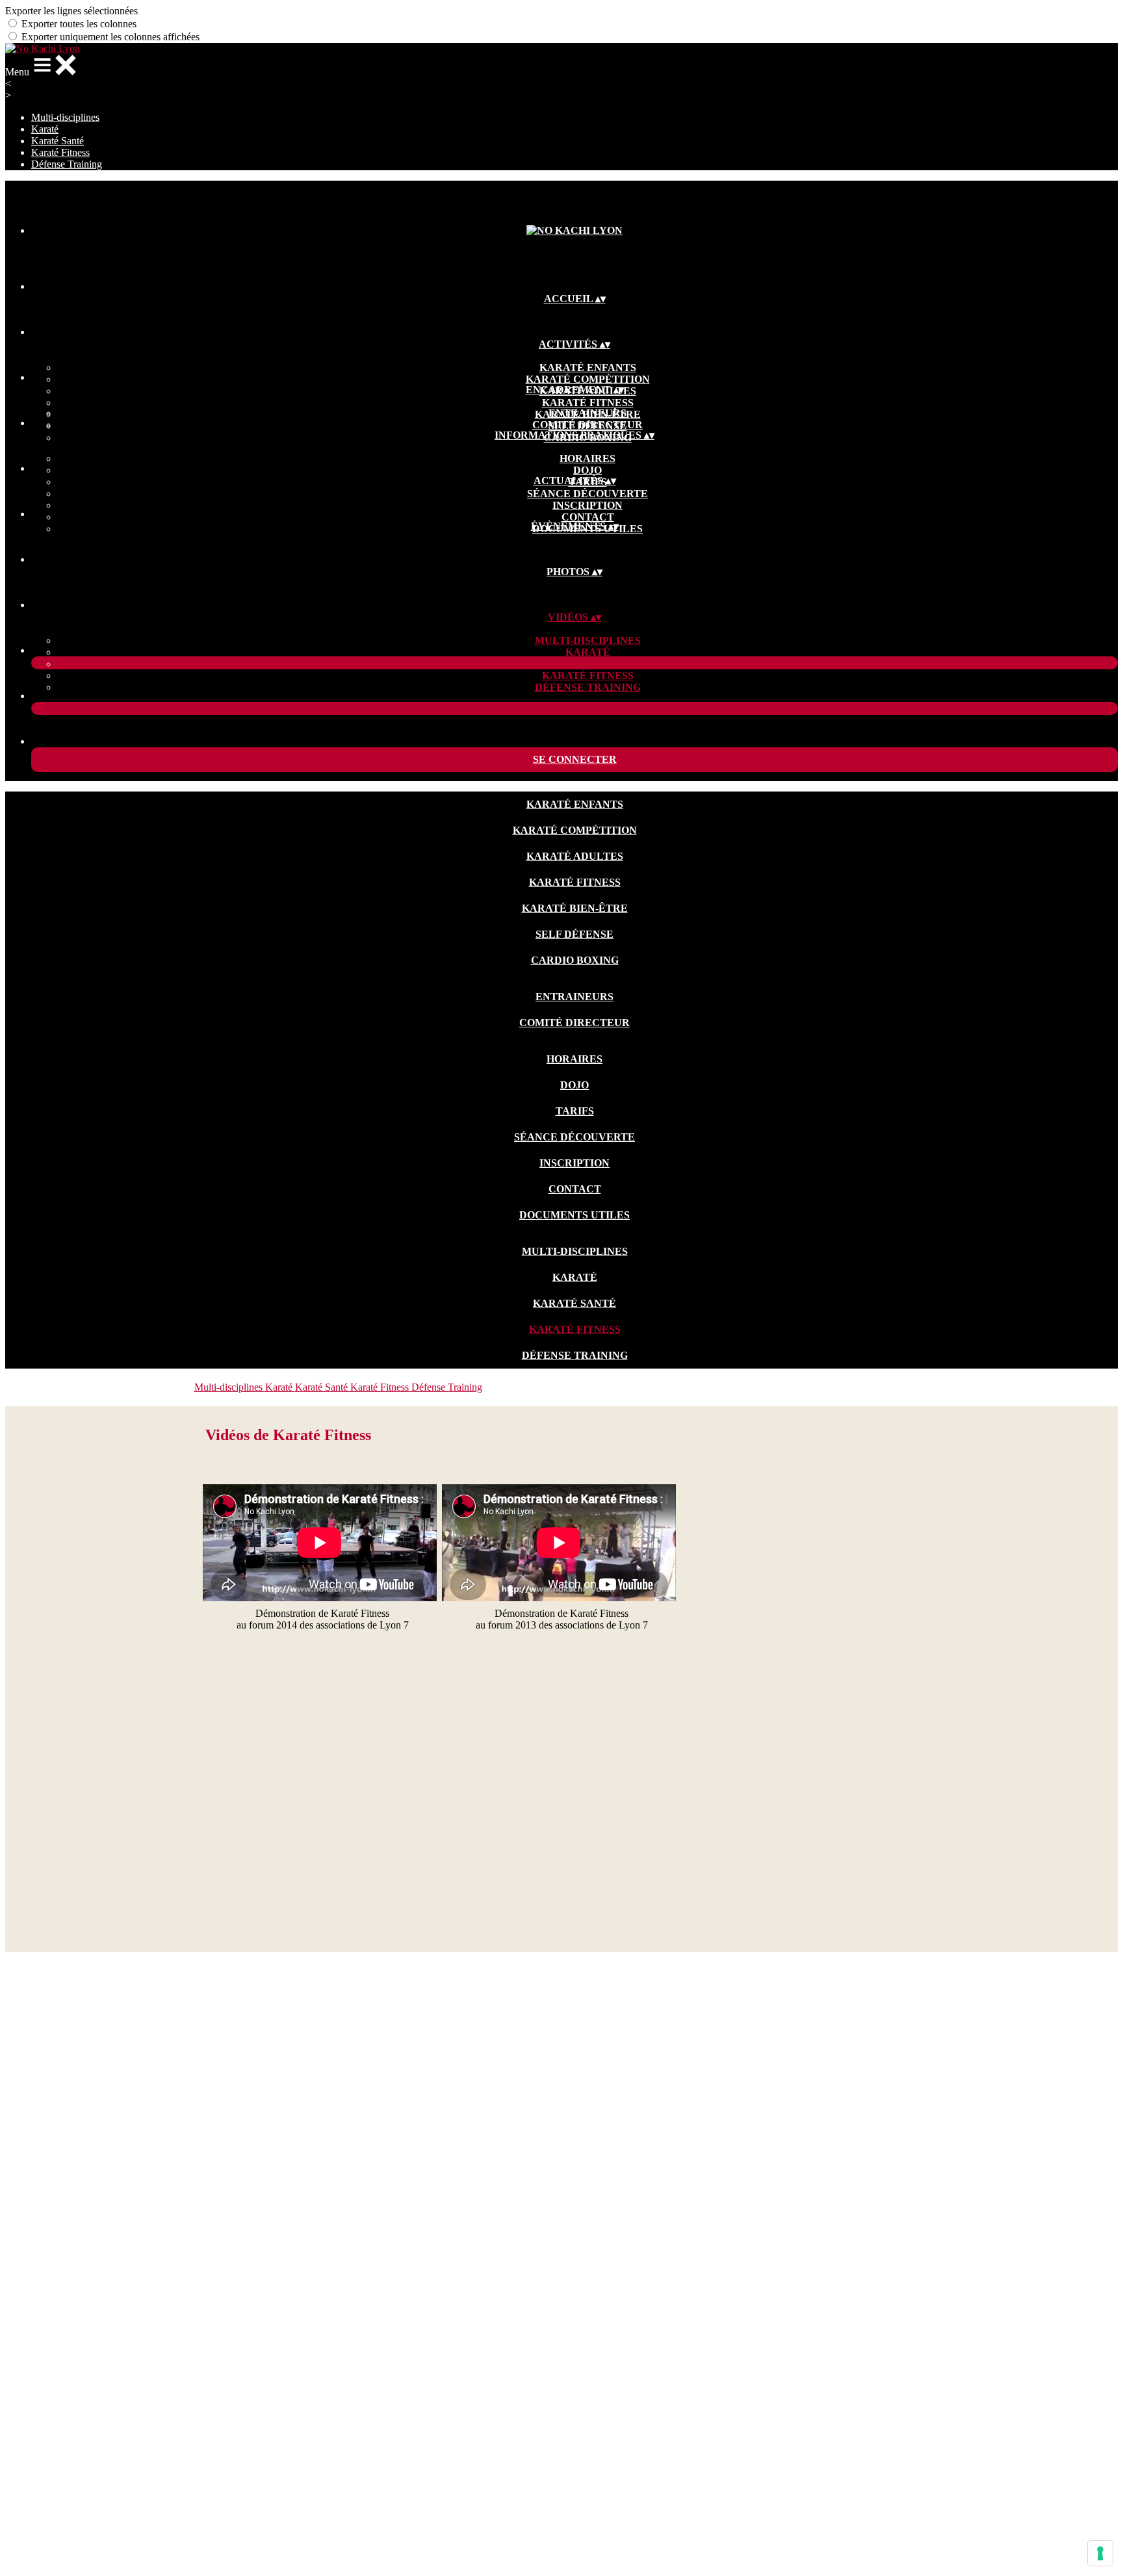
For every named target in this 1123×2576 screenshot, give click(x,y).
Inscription (587, 505)
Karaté (45, 129)
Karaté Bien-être (575, 908)
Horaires (587, 458)
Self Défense (574, 934)
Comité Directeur (587, 425)
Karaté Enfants (588, 367)
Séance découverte (587, 494)
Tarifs (575, 1111)
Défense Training (67, 164)
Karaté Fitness (60, 152)
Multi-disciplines (65, 117)
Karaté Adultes (575, 856)
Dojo (587, 470)
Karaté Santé (58, 141)
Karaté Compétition (588, 379)
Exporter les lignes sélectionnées (71, 11)
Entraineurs (587, 413)
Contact (588, 517)
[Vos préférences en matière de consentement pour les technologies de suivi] (1100, 2553)
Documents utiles (574, 1215)
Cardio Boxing (575, 960)
